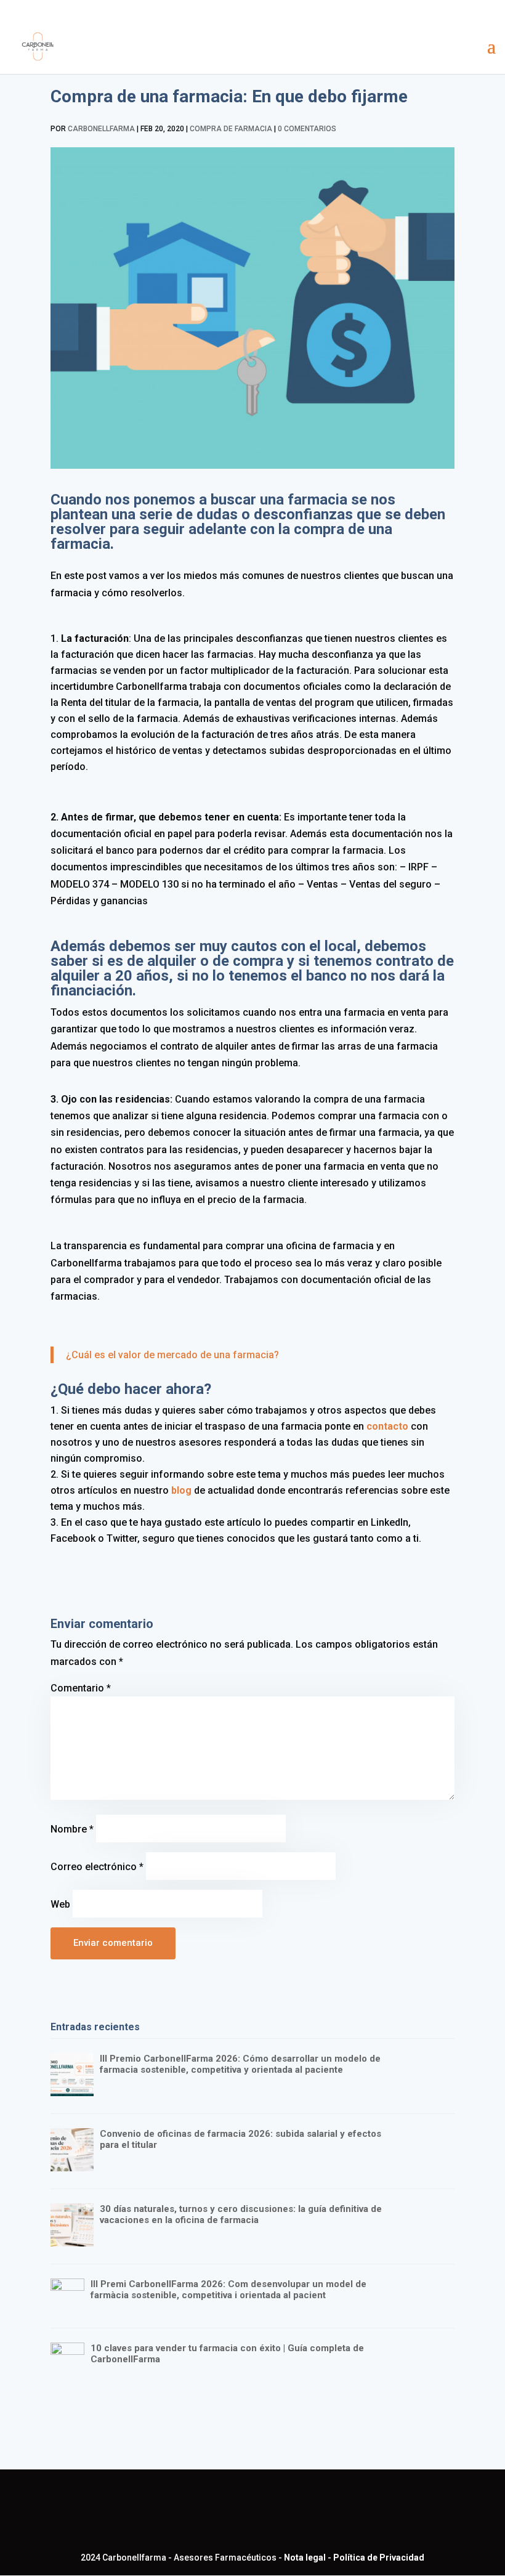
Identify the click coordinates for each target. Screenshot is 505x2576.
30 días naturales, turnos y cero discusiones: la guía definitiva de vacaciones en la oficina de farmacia (241, 2214)
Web (60, 1904)
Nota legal (305, 2558)
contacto (386, 1426)
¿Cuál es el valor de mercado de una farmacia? (172, 1355)
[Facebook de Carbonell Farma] (216, 2512)
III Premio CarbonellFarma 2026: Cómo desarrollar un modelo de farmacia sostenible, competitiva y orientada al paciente (240, 2064)
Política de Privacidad (379, 2558)
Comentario (81, 1688)
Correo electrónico (97, 1867)
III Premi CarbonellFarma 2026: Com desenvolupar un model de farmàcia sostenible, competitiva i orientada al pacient (228, 2290)
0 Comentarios (307, 129)
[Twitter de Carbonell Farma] (256, 2512)
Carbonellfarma (101, 129)
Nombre (72, 1829)
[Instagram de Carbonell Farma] (295, 2512)
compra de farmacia (231, 129)
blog (181, 1490)
